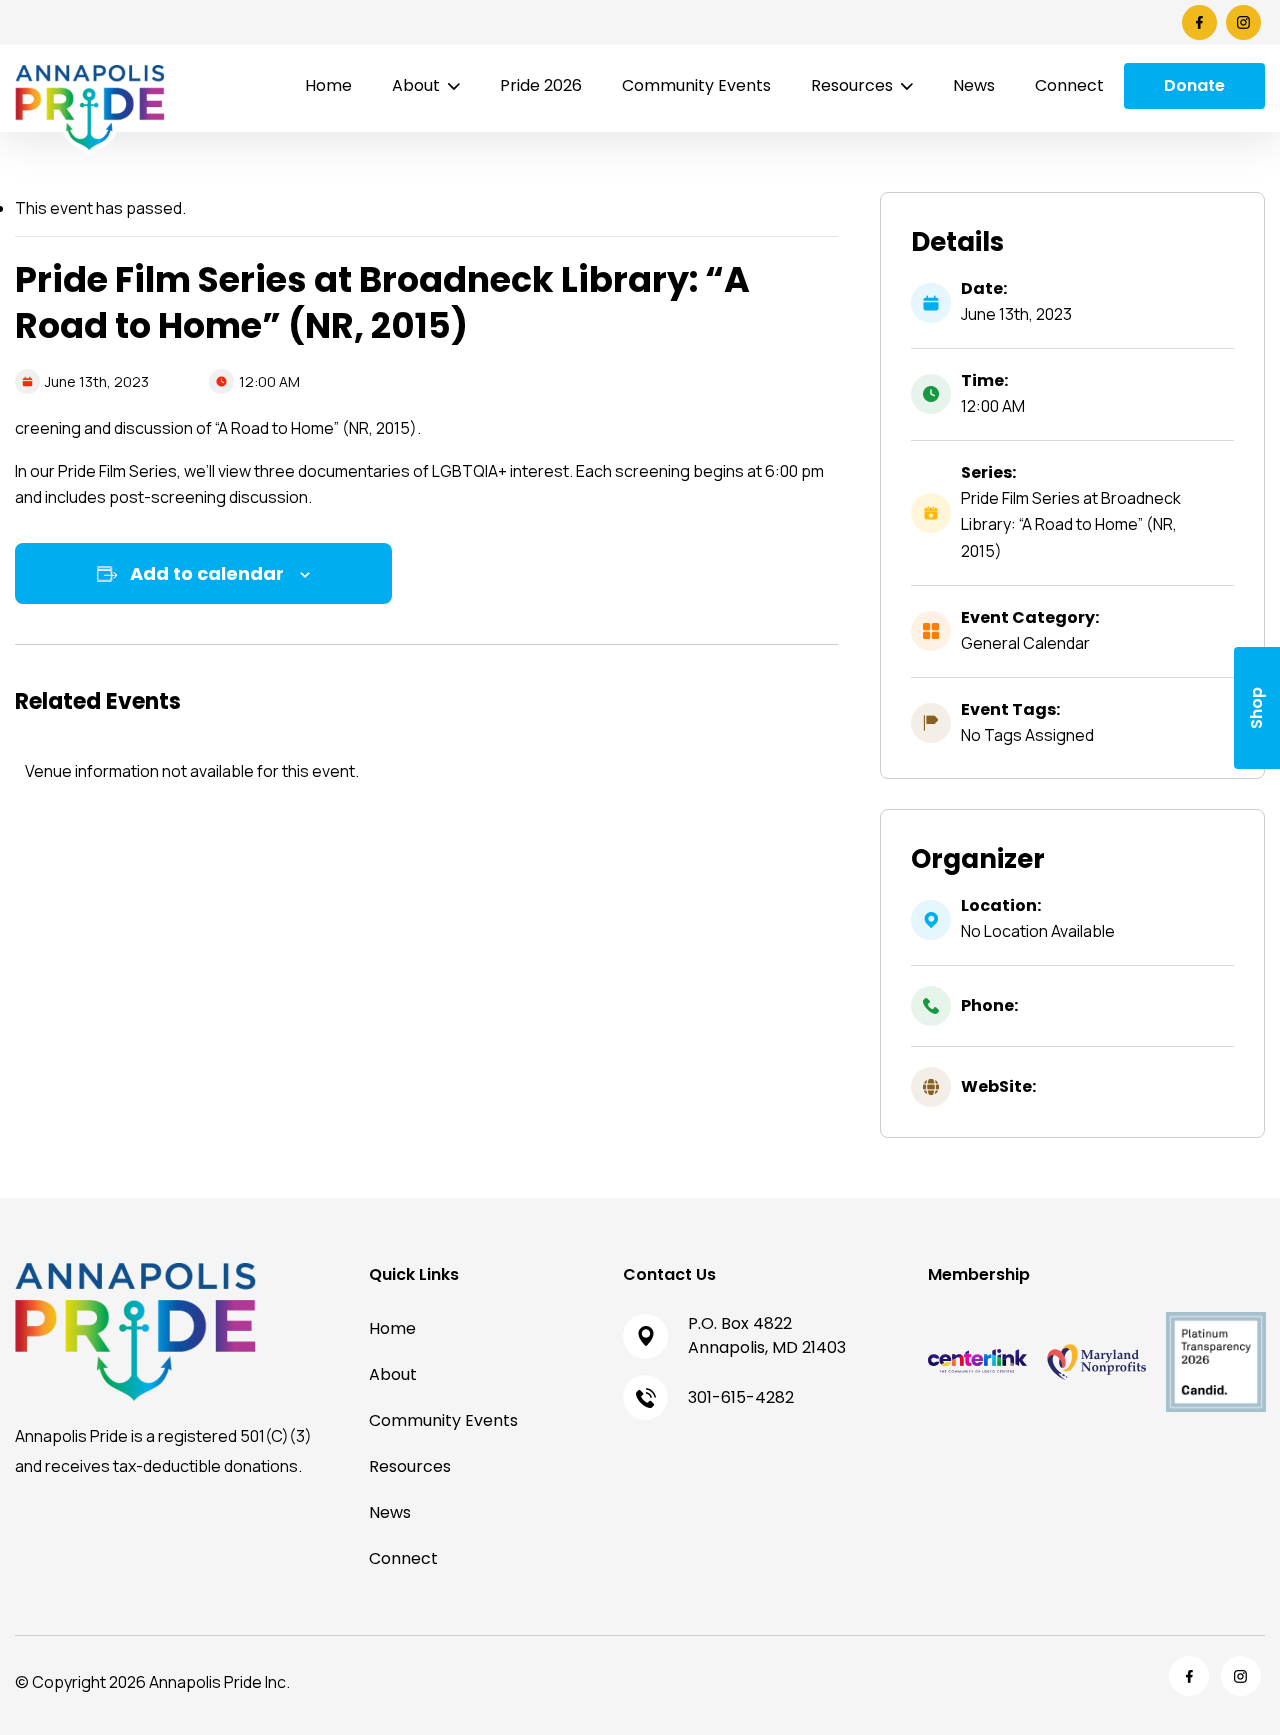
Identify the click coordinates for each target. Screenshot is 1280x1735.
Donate (1194, 85)
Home (328, 85)
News (974, 85)
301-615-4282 (741, 1397)
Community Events (696, 85)
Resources (852, 85)
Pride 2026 (541, 85)
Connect (1069, 85)
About (416, 85)
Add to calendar (207, 573)
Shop (1256, 708)
